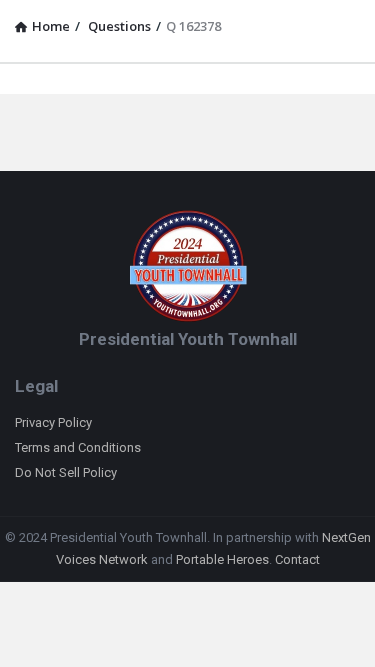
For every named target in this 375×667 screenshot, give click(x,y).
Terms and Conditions (78, 447)
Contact (297, 559)
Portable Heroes (222, 559)
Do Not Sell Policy (66, 472)
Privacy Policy (53, 422)
